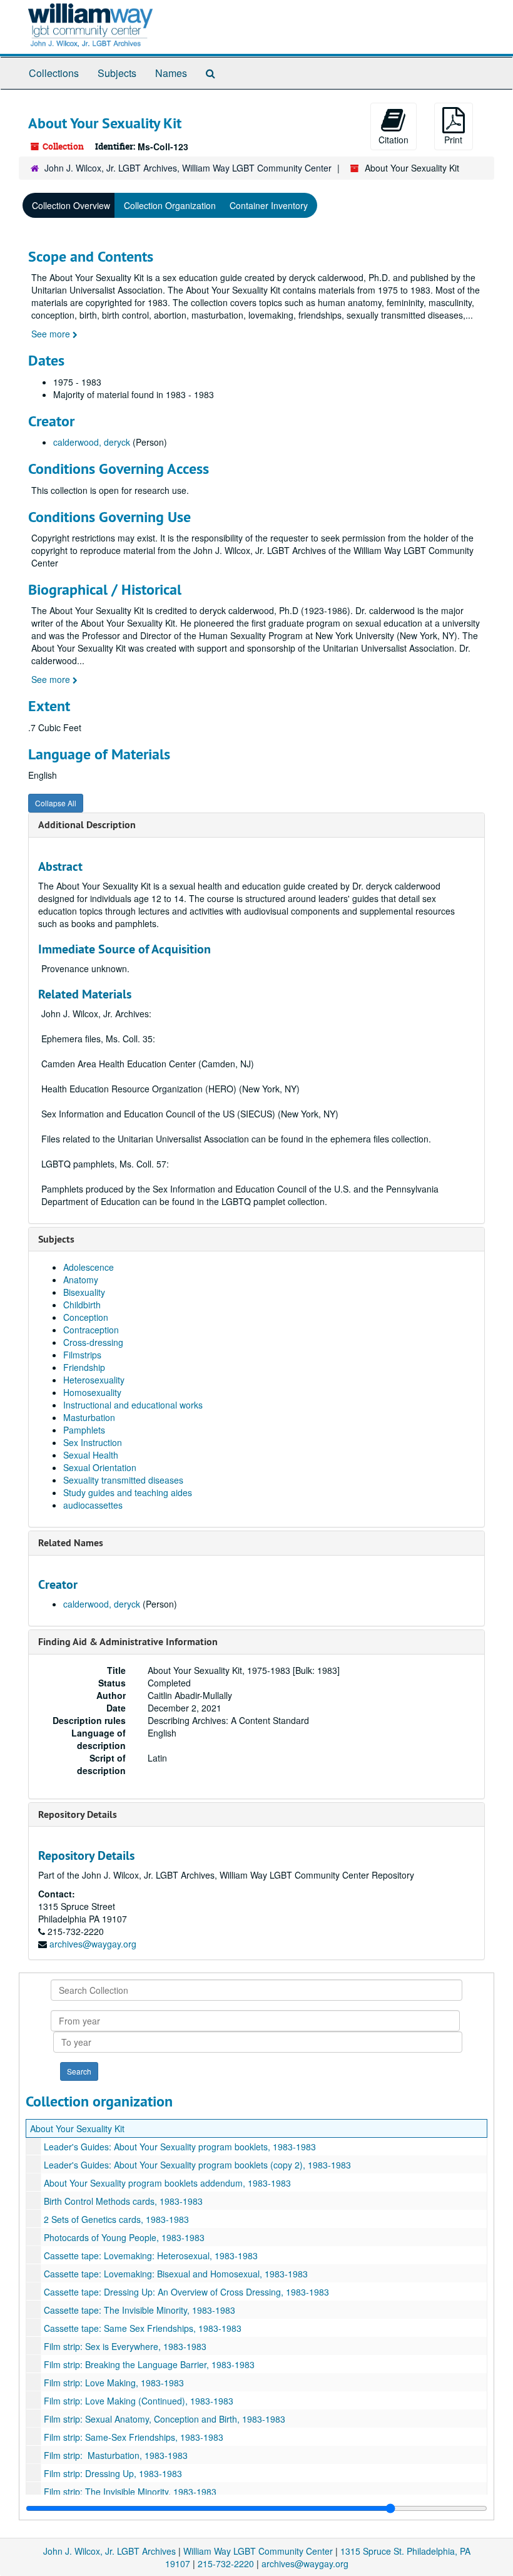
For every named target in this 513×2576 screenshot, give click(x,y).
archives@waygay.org (93, 1944)
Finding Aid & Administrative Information (128, 1642)
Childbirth (82, 1305)
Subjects (117, 73)
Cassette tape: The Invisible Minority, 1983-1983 (140, 2310)
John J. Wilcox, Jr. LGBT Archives (109, 2551)
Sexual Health (91, 1455)
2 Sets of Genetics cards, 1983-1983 (116, 2219)
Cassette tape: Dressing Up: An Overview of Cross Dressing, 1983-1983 (186, 2292)
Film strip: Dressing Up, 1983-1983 (113, 2473)
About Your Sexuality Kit (77, 2128)
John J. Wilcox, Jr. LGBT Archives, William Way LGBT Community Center (188, 168)
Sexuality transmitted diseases (123, 1480)
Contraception (91, 1330)
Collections (54, 73)
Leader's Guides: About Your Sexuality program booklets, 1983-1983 (180, 2147)
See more (52, 334)
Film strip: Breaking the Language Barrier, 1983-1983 (149, 2364)
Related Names (71, 1543)
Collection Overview (71, 205)
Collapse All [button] (56, 803)
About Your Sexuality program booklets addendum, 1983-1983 (167, 2183)
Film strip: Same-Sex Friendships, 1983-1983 (134, 2437)
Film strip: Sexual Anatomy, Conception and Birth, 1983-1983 (165, 2419)
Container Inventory (269, 205)
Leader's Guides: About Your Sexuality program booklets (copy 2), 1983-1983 (197, 2165)
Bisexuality (84, 1292)
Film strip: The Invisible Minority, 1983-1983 (130, 2491)
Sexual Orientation (100, 1467)
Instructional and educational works (133, 1405)
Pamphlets (84, 1430)
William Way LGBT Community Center (258, 2551)
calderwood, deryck (92, 442)
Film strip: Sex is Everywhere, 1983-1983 (125, 2346)
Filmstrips (82, 1355)
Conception (86, 1317)
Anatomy (81, 1280)
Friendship (84, 1367)
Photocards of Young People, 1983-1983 (124, 2237)
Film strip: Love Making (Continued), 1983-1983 (139, 2401)
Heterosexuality (94, 1380)
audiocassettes (93, 1505)
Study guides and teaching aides (128, 1492)
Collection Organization (170, 205)
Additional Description (87, 825)
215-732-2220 (226, 2563)
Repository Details (78, 1814)
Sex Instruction (93, 1442)
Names (171, 73)
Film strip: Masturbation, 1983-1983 (116, 2455)
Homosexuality (92, 1392)
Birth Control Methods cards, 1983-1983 (123, 2201)
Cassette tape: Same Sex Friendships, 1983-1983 (143, 2328)
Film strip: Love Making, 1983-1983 (114, 2383)
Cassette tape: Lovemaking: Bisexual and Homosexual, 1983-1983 (176, 2274)
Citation (394, 140)
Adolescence (89, 1267)
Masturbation (89, 1417)
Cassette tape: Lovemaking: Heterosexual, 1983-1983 (151, 2255)
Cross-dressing (93, 1342)
